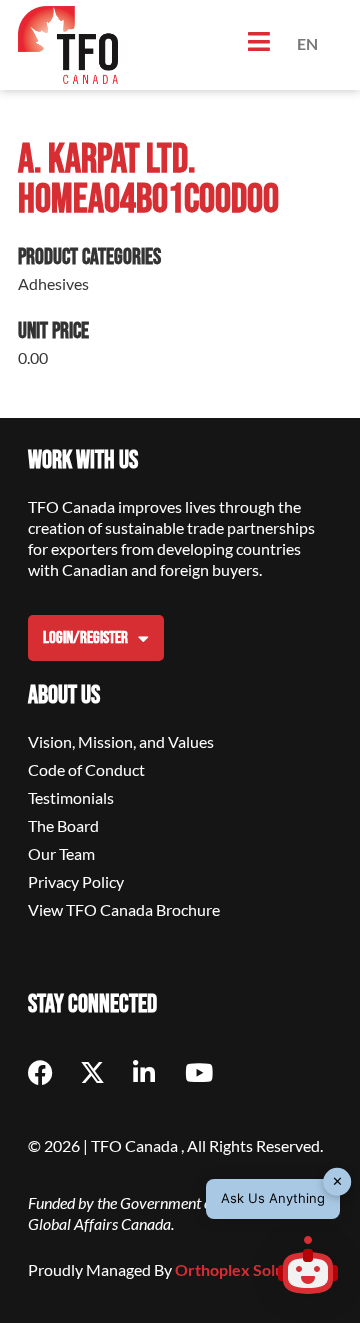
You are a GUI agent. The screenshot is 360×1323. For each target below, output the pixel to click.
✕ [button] (337, 1181)
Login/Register (85, 638)
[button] (308, 1268)
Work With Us (83, 460)
